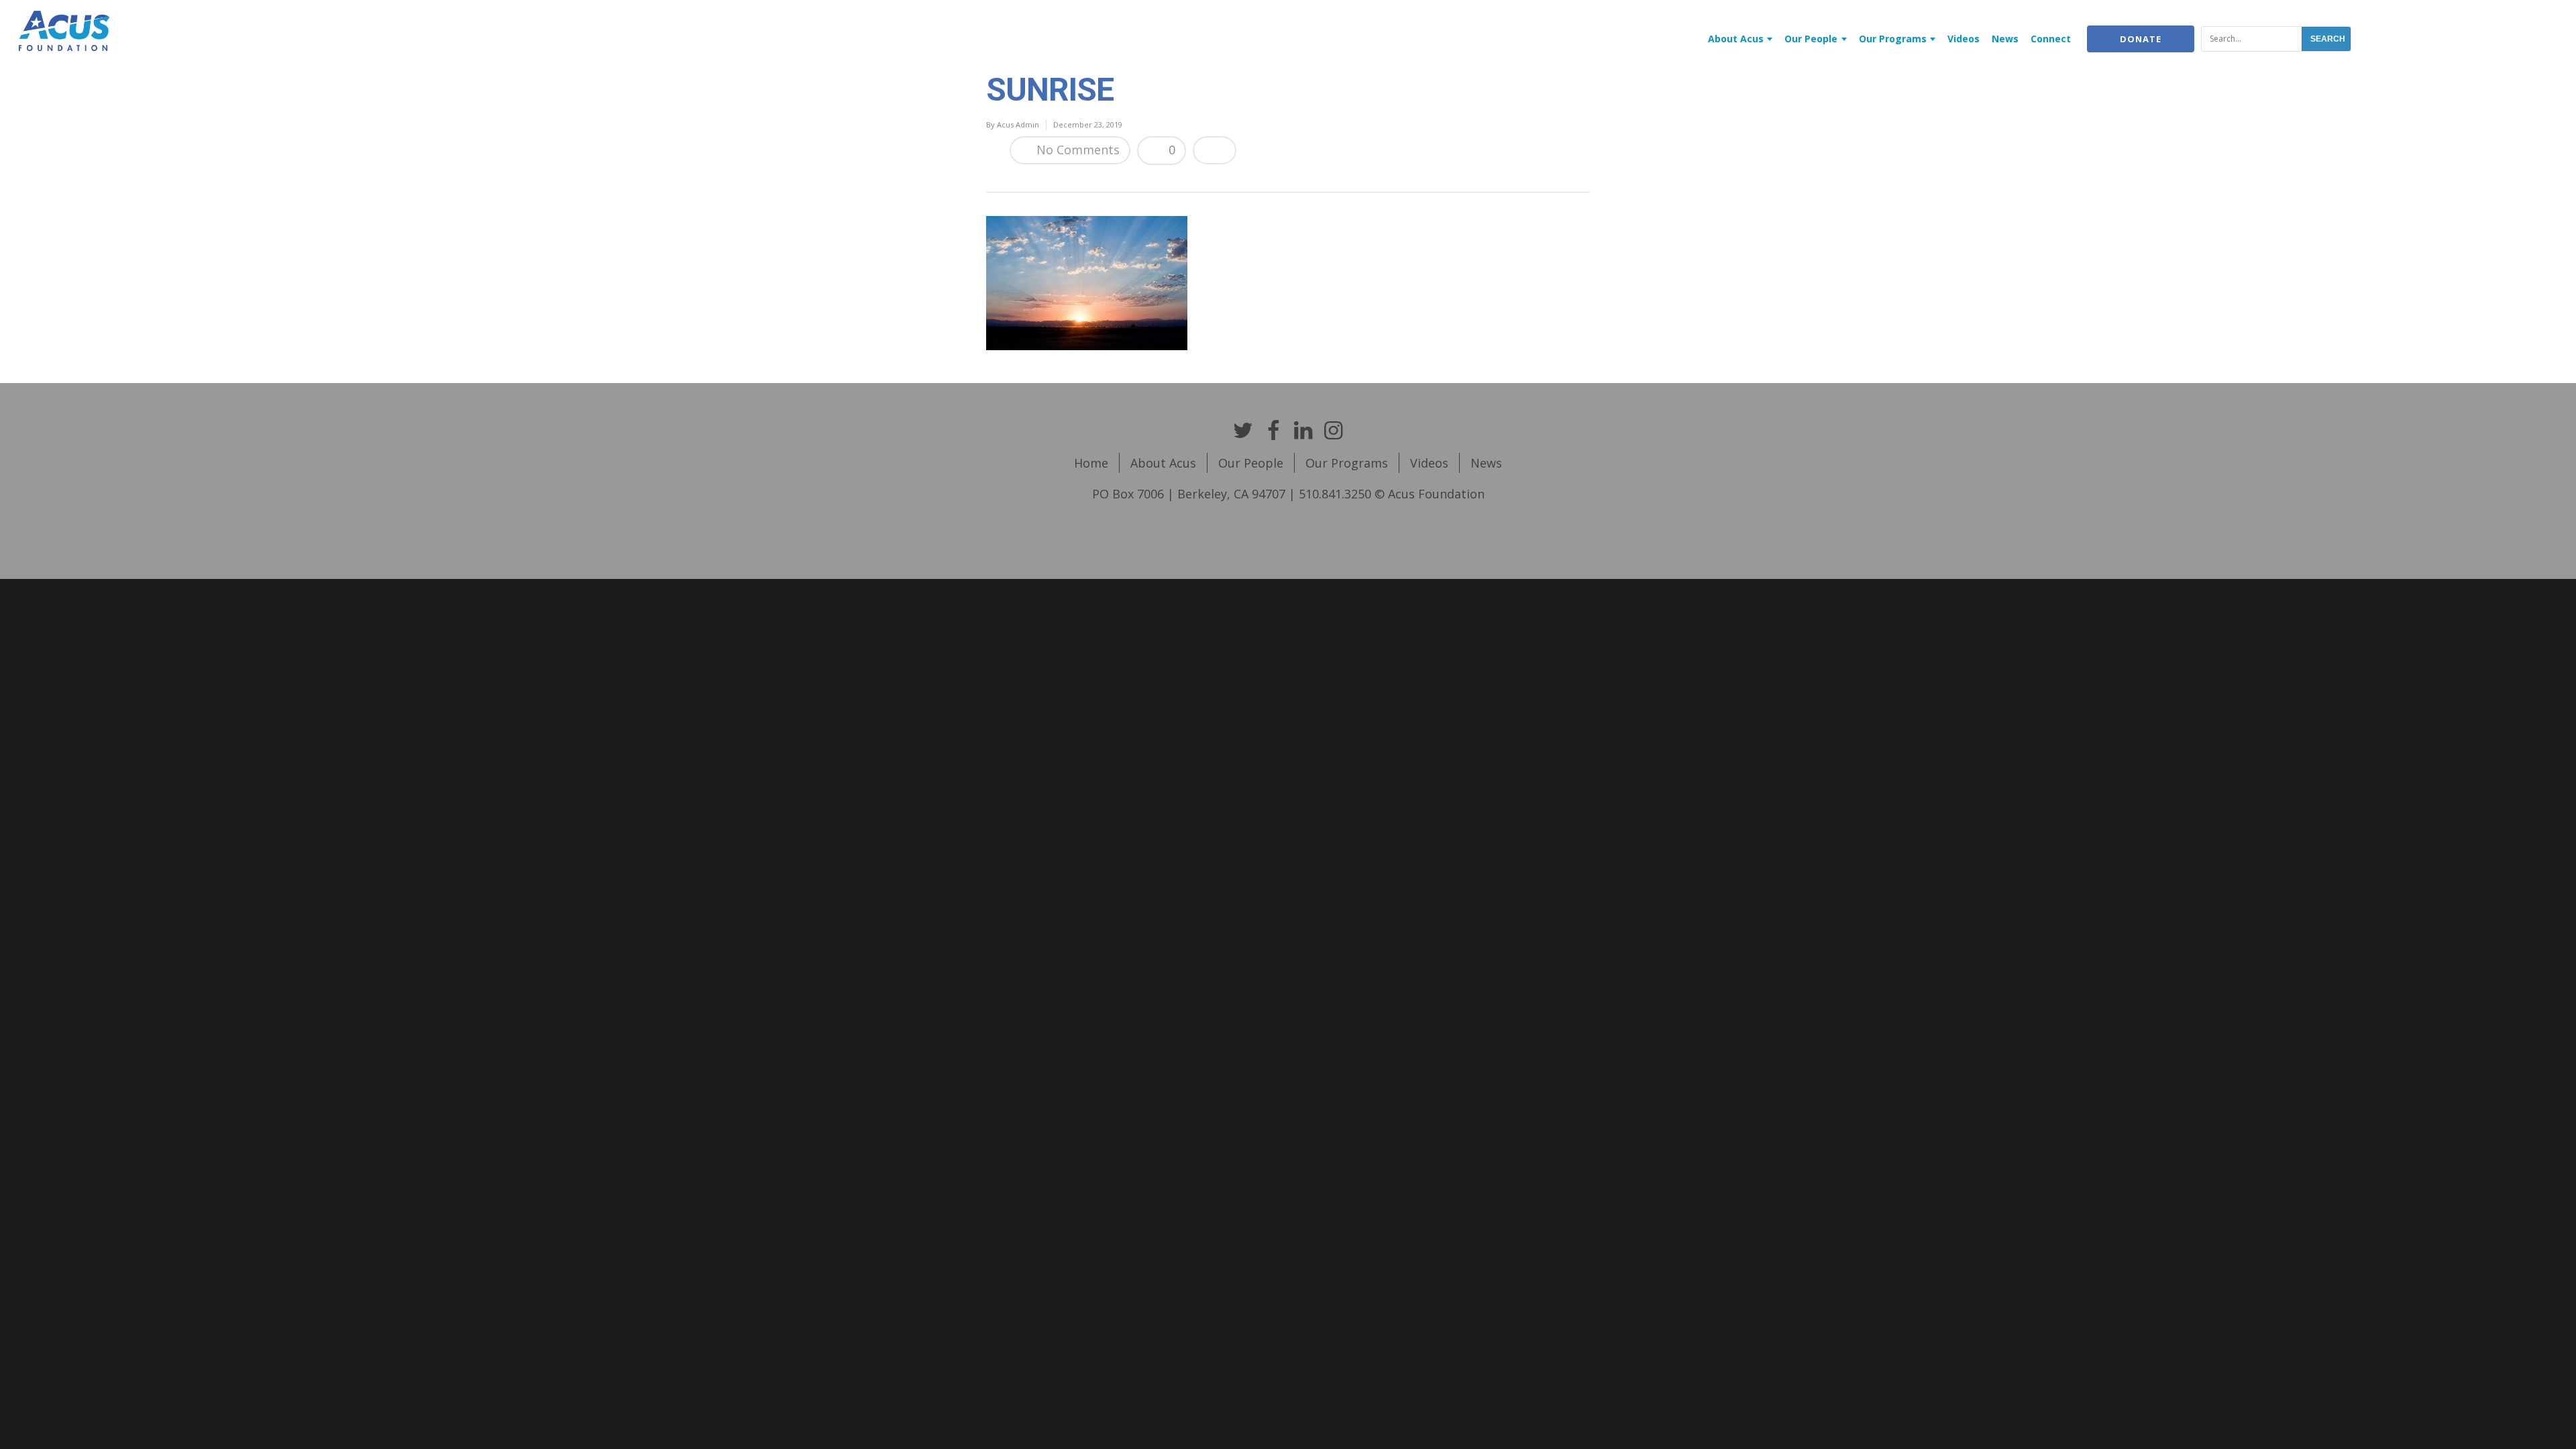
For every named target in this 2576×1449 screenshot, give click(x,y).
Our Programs (1893, 39)
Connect (2051, 39)
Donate (2141, 39)
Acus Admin (1018, 124)
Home (1091, 463)
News (2005, 39)
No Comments (1076, 150)
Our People (1811, 39)
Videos (1964, 39)
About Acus (1736, 39)
